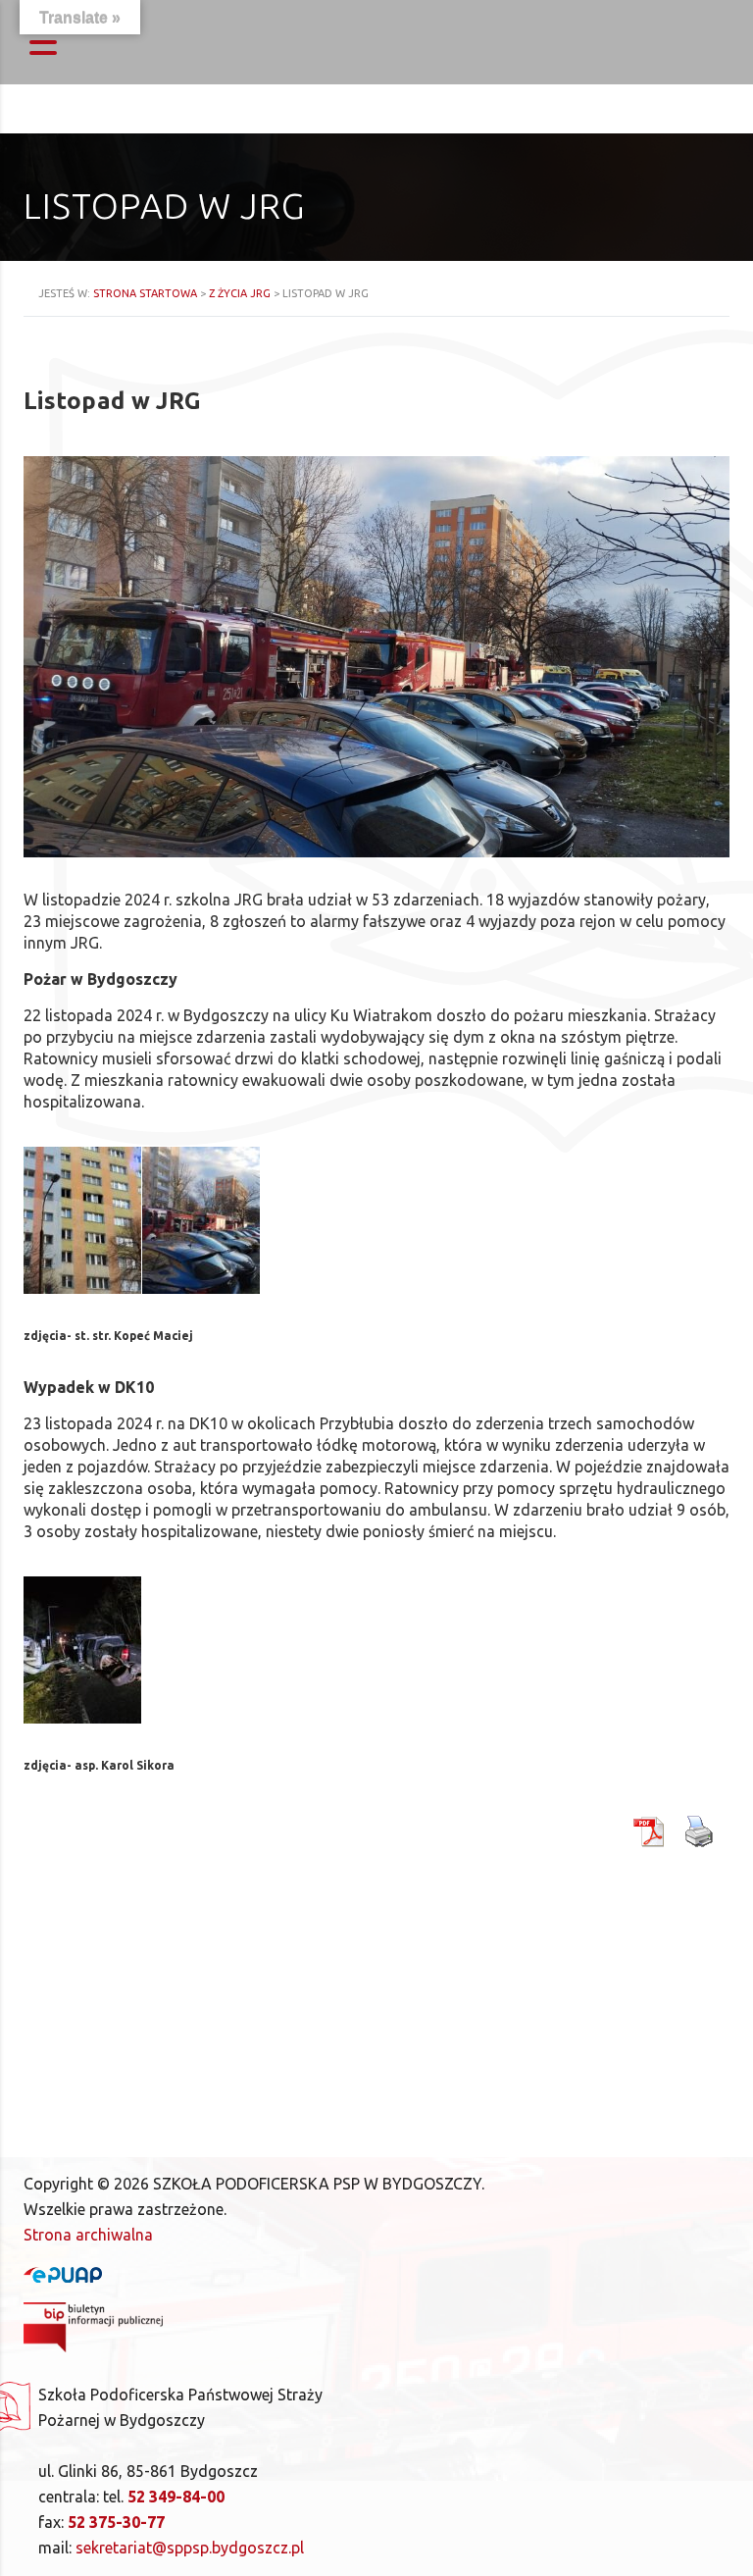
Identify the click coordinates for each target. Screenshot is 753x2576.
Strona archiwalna (88, 2235)
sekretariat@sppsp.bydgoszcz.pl (190, 2548)
